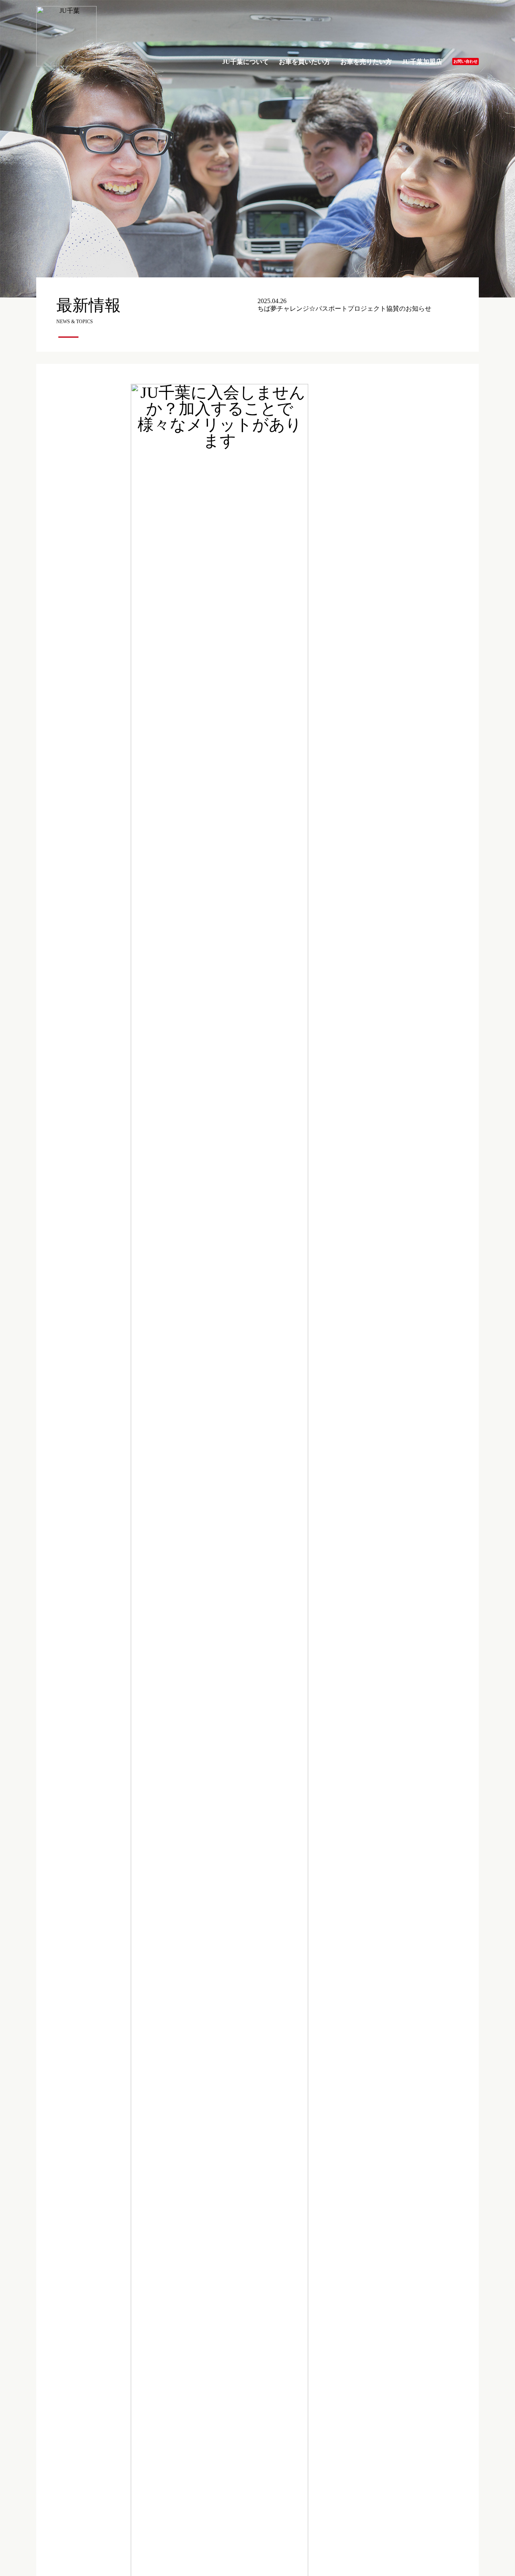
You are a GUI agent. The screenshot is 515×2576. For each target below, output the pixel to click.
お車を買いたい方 (305, 62)
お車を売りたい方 (366, 62)
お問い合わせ (466, 61)
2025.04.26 (344, 305)
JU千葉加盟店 (422, 62)
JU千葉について (245, 62)
